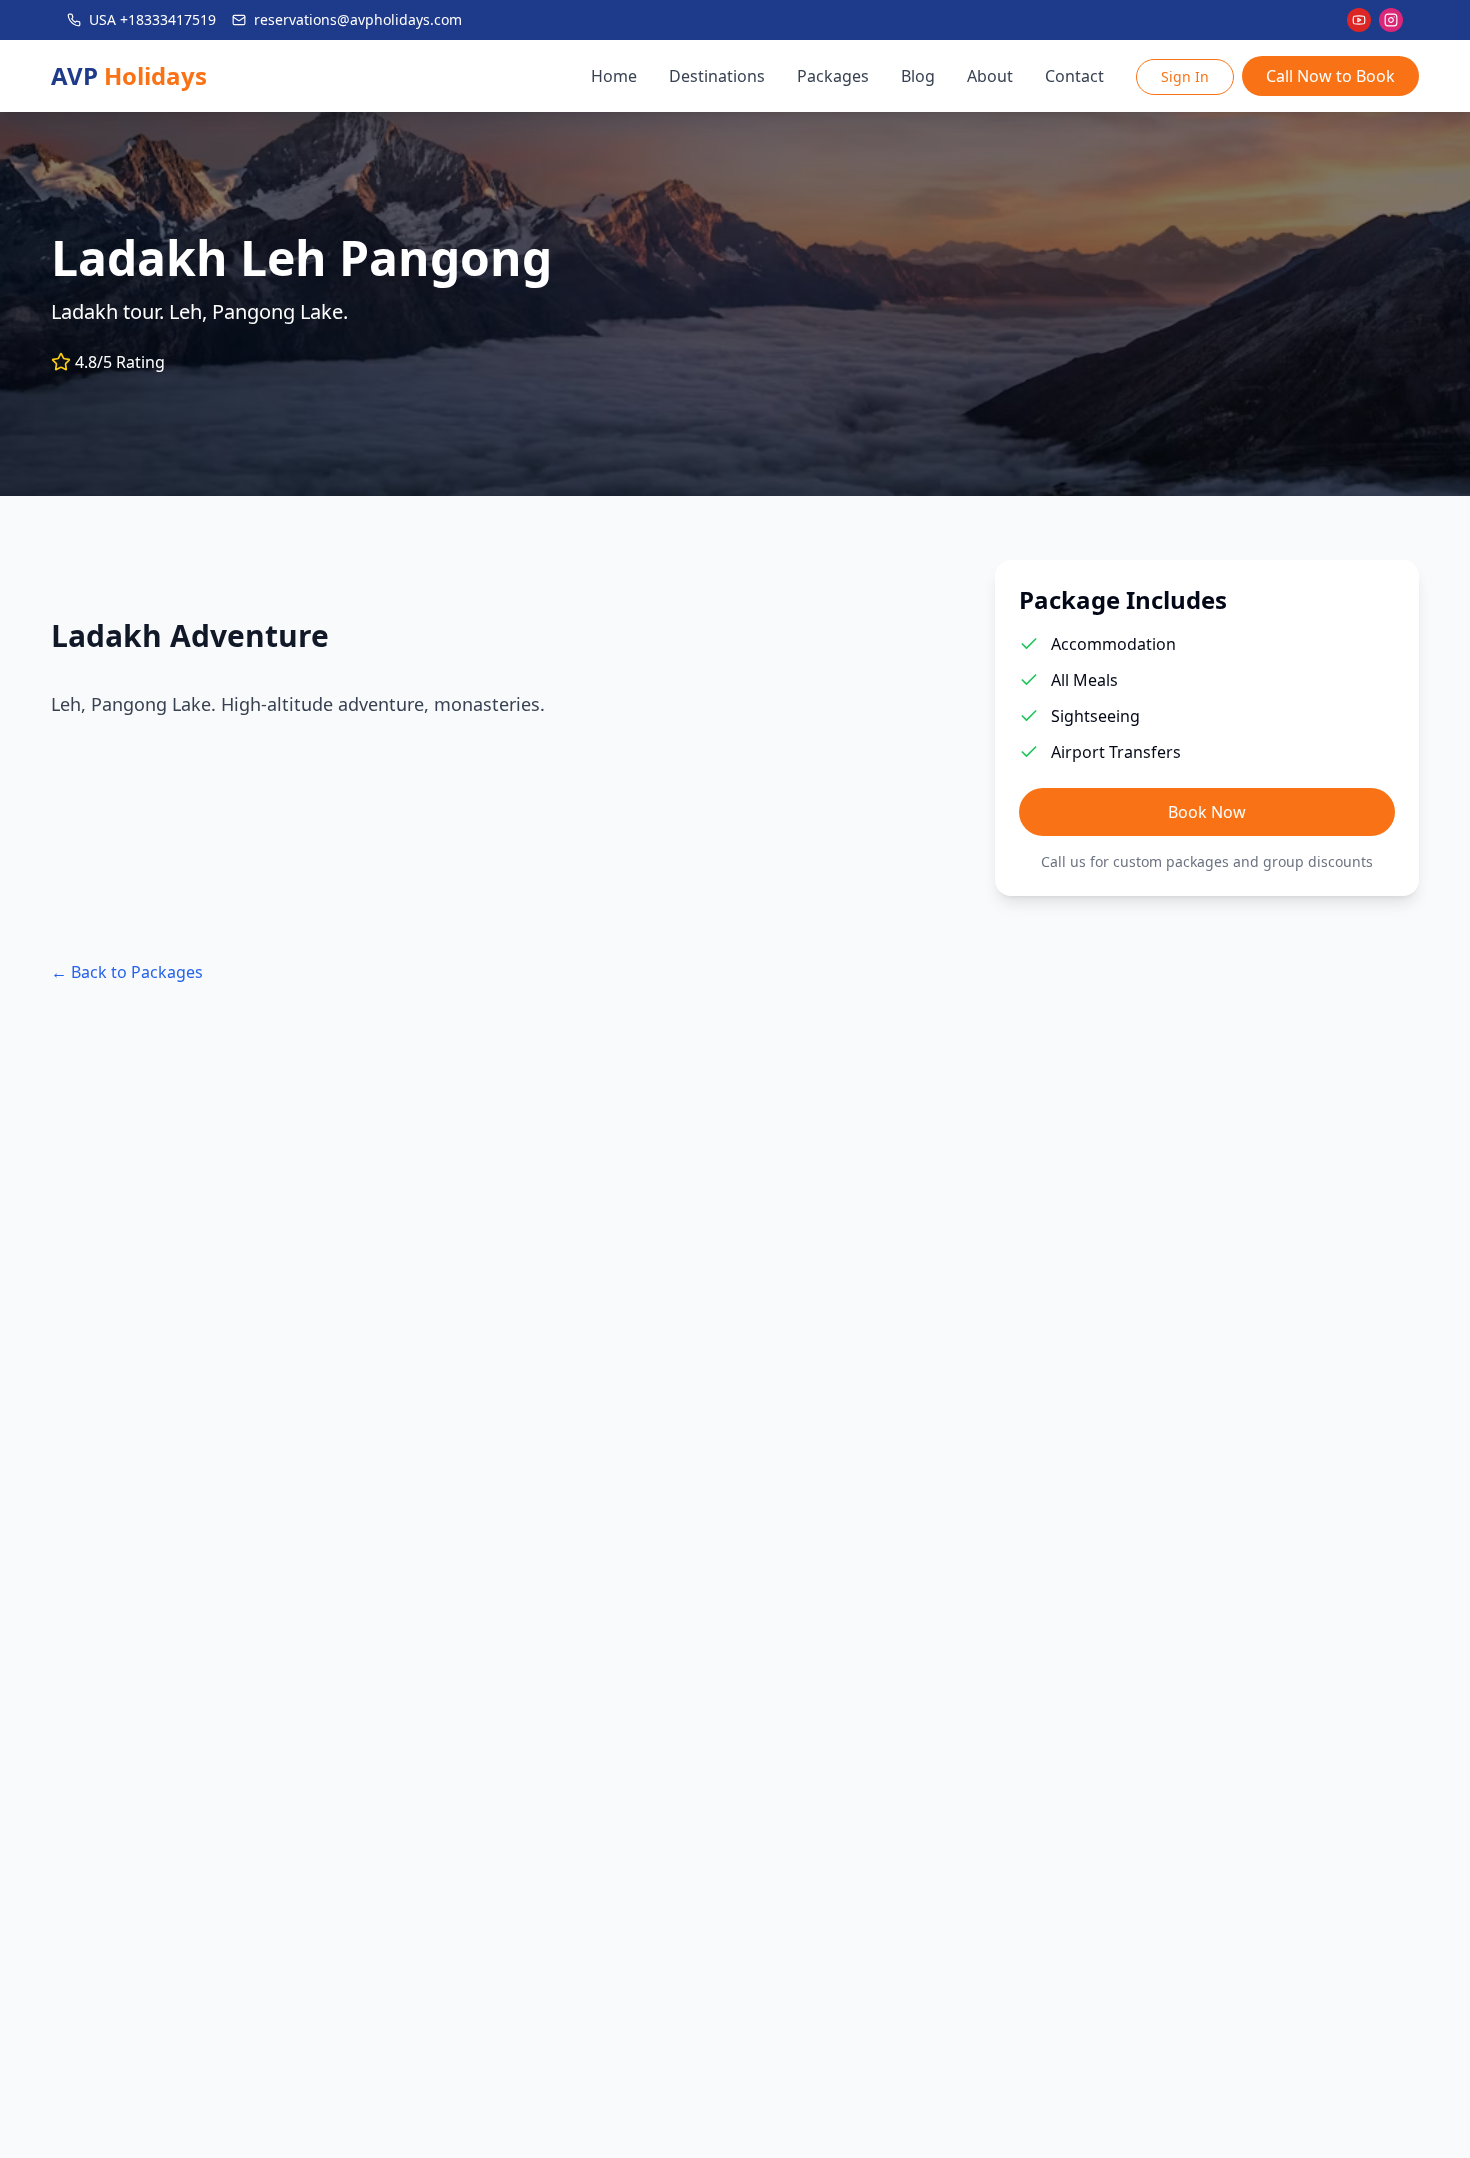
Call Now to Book (1330, 76)
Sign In (1185, 76)
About (990, 76)
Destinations (717, 76)
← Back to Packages (127, 972)
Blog (918, 76)
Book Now (1207, 812)
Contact (1074, 76)
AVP (129, 76)
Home (614, 76)
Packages (833, 76)
